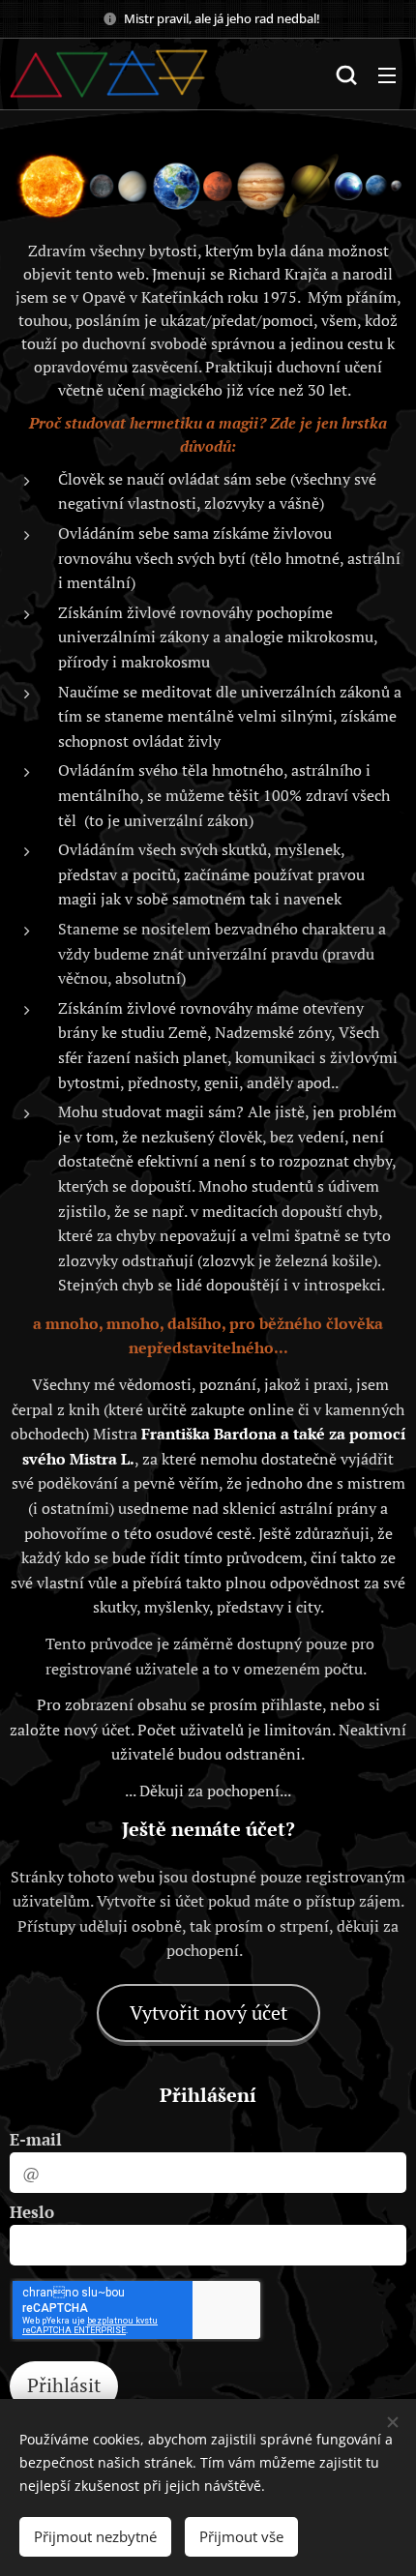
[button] (346, 74)
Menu (387, 74)
